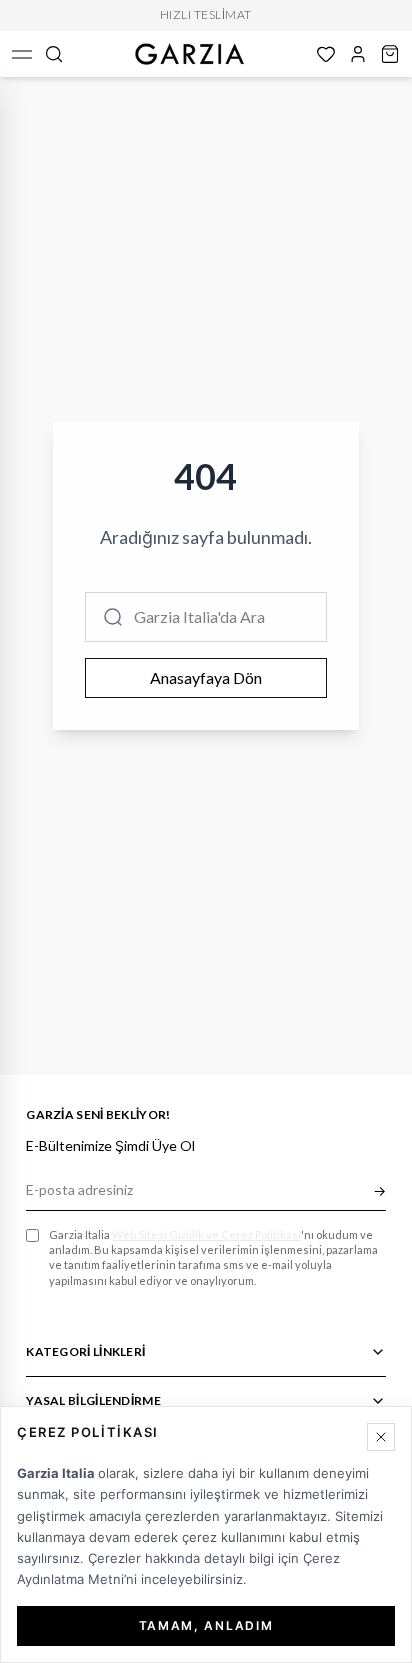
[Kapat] (381, 1437)
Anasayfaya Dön (206, 677)
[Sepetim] (390, 54)
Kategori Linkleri (85, 1351)
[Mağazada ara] (54, 54)
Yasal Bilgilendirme (93, 1400)
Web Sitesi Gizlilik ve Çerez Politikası (206, 1234)
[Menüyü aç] (22, 54)
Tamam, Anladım (206, 1625)
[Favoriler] (326, 54)
